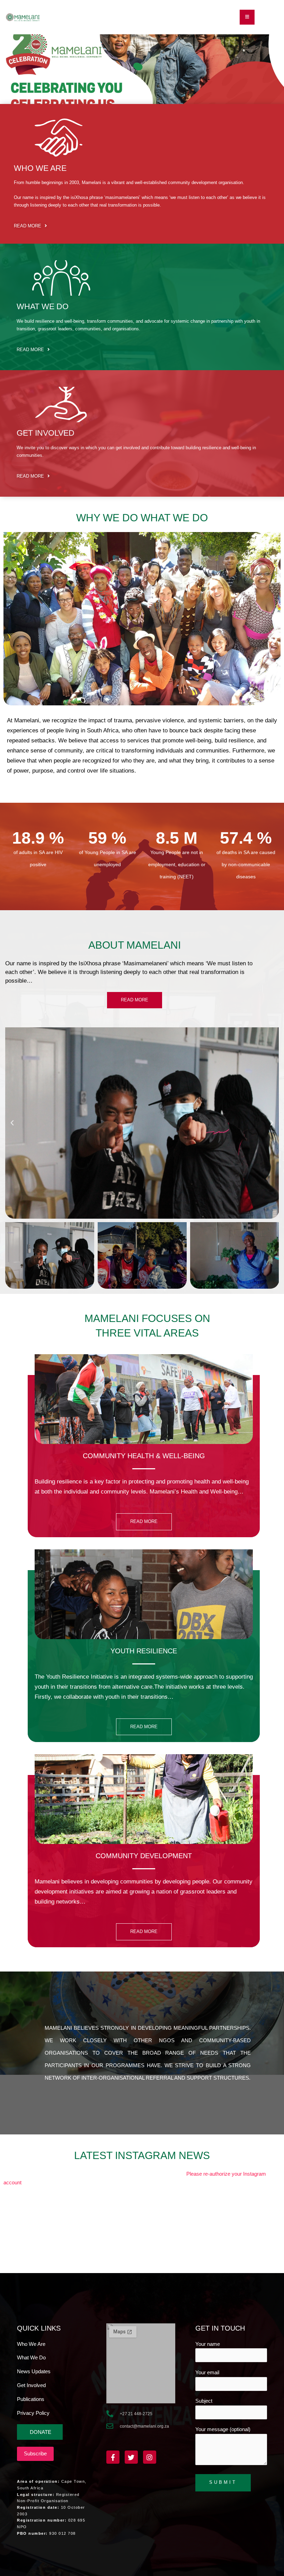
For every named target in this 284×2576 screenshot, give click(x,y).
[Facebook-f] (113, 2457)
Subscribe (35, 2454)
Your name (208, 2344)
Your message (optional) (223, 2429)
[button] (247, 17)
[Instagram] (150, 2457)
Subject (204, 2401)
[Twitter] (131, 2457)
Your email (207, 2373)
